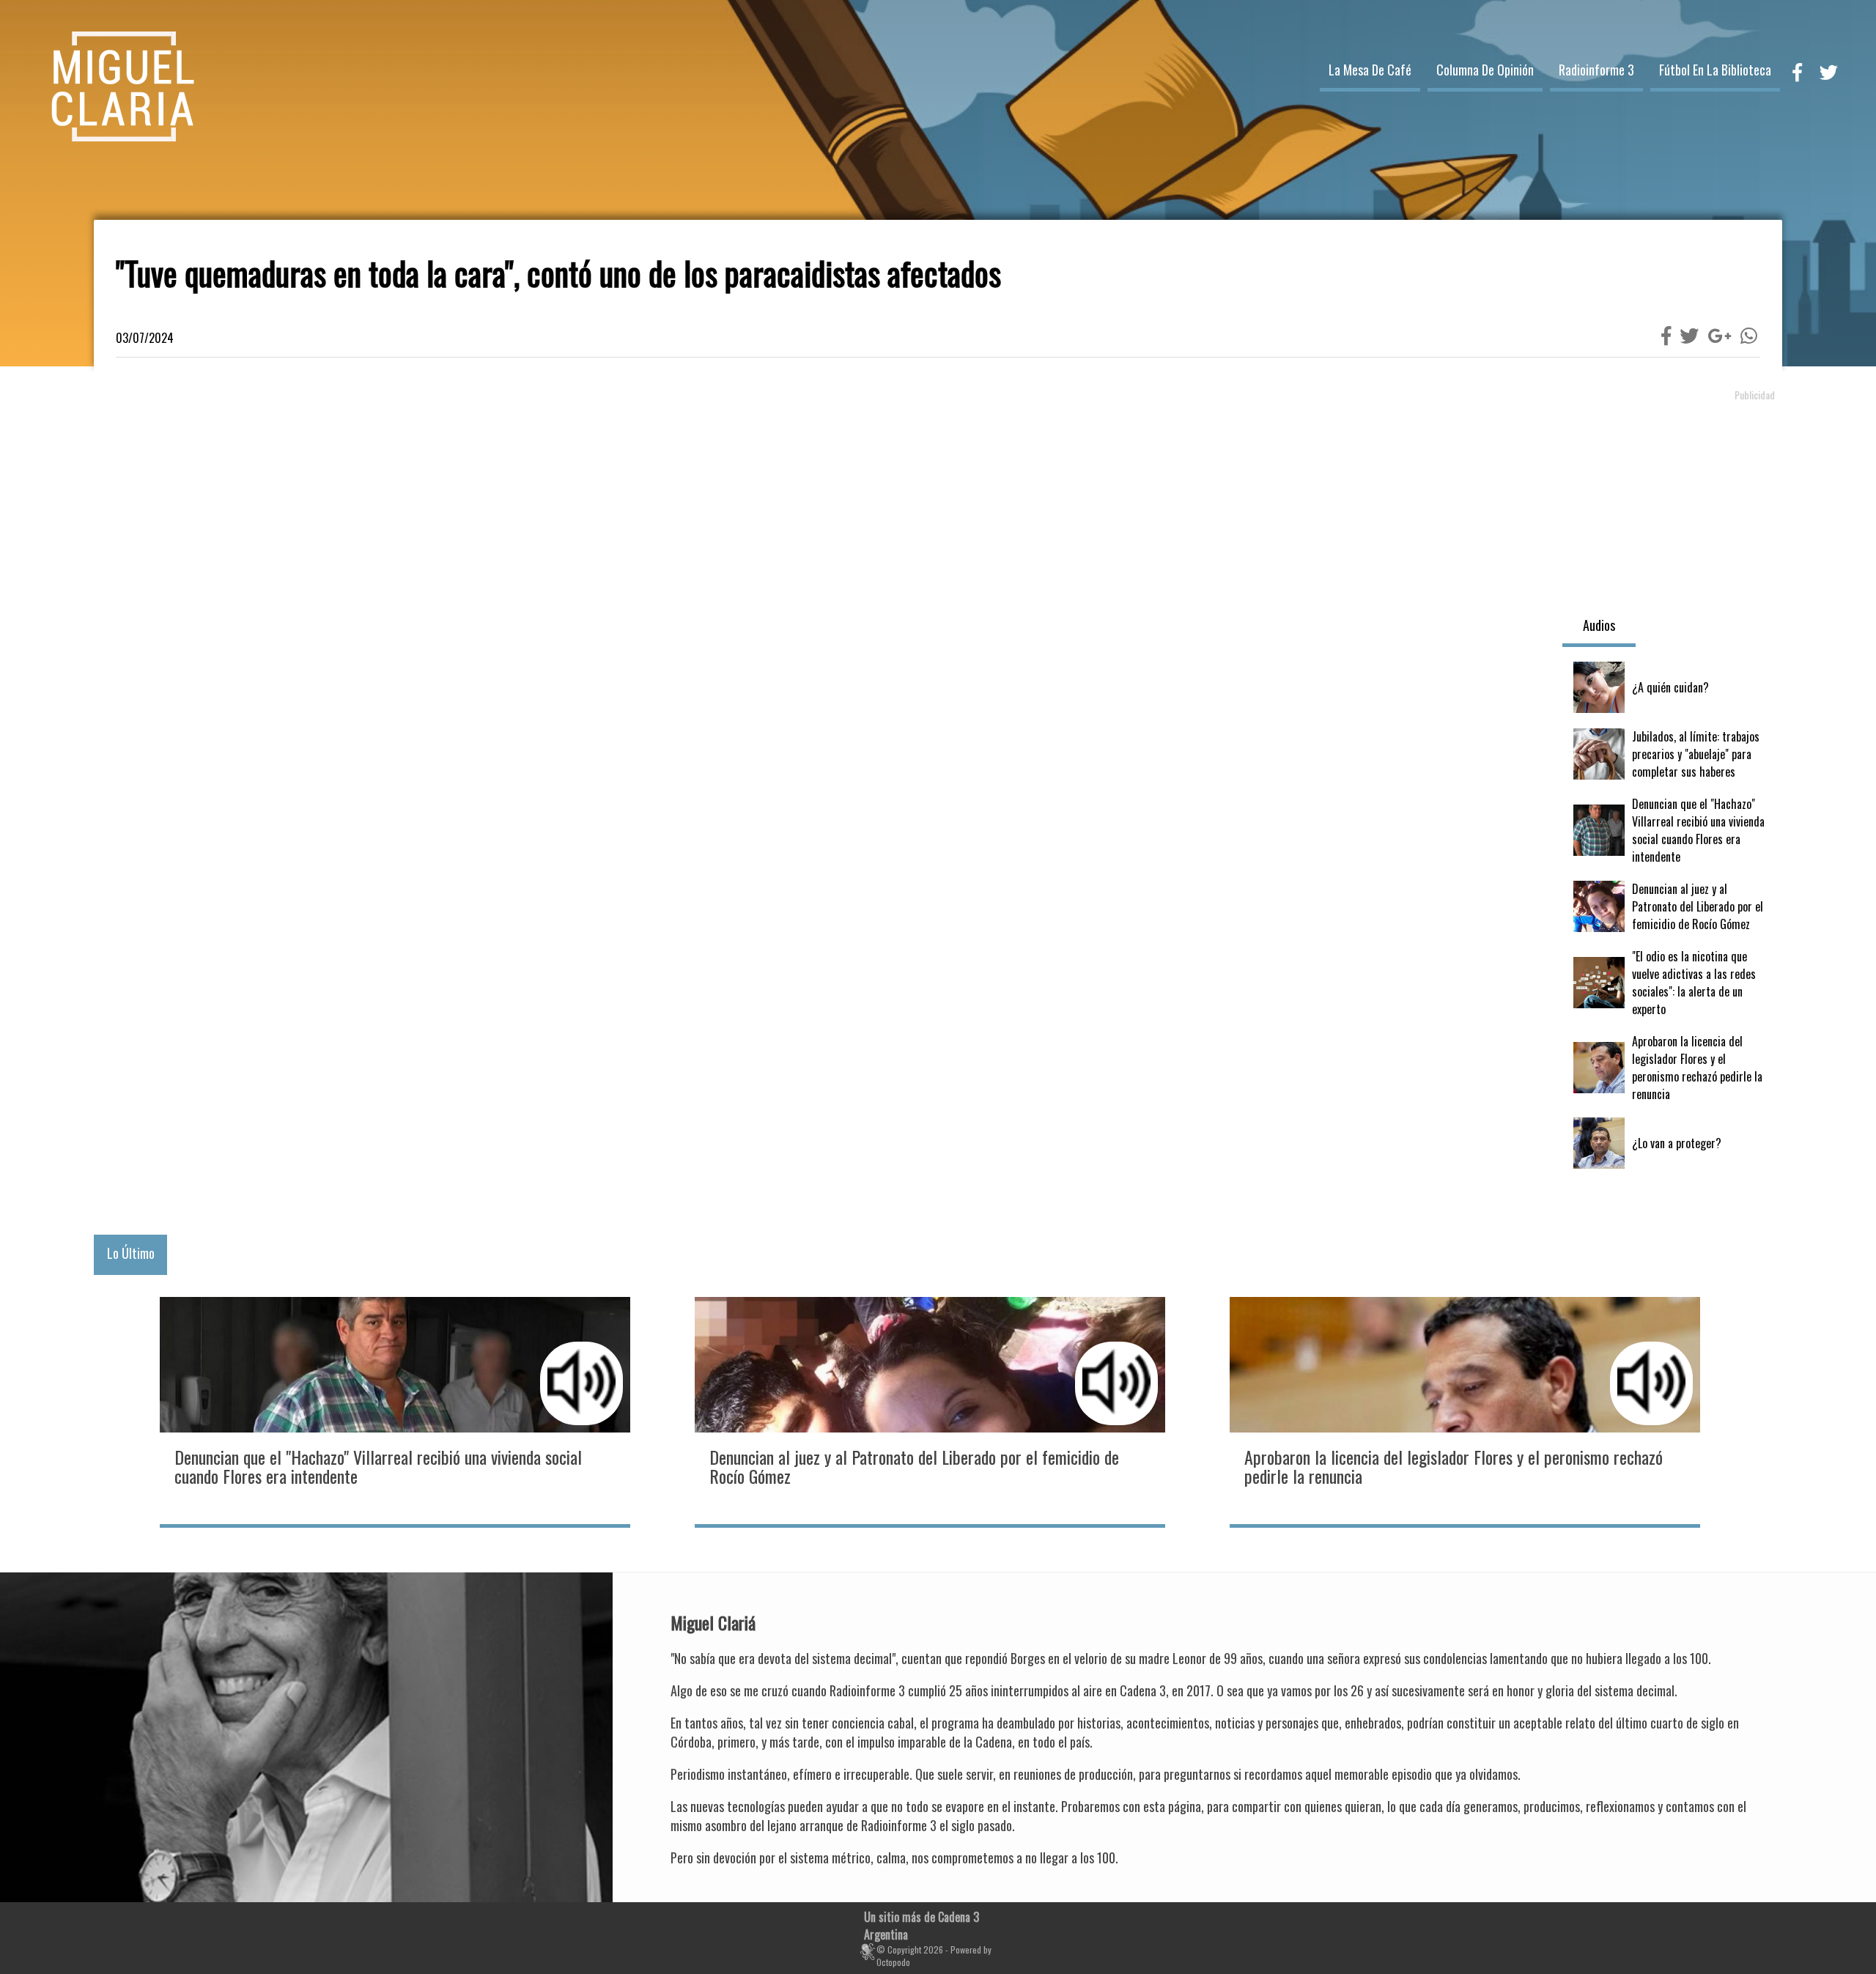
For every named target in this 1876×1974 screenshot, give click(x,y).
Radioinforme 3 (1596, 70)
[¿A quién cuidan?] (1672, 687)
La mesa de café (1370, 70)
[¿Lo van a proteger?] (1672, 1143)
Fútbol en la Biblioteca (1715, 70)
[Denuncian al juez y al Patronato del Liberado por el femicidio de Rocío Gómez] (1672, 906)
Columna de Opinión (1485, 70)
